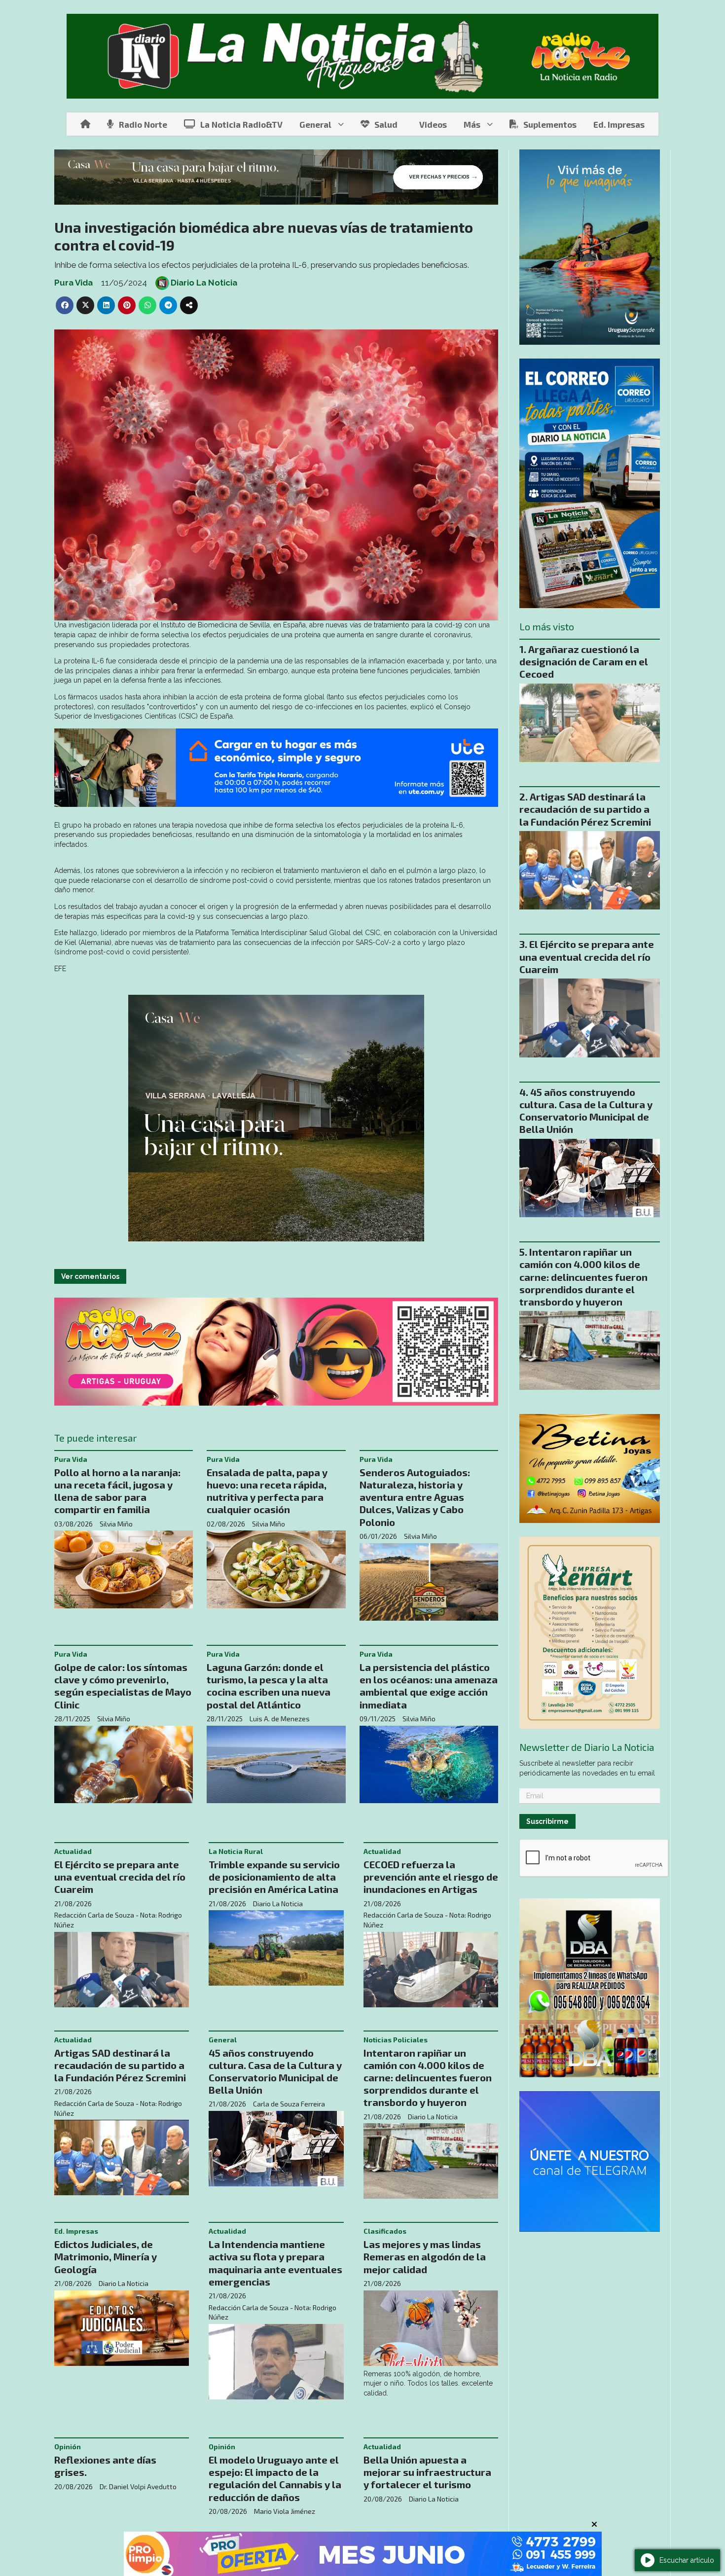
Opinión (68, 2447)
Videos (433, 124)
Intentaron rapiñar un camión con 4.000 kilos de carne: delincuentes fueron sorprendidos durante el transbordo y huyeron (428, 2078)
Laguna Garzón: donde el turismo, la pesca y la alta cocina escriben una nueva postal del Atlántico (269, 1686)
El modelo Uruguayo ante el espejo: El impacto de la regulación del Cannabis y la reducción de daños (275, 2478)
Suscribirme (547, 1821)
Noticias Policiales (396, 2040)
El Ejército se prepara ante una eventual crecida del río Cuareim (120, 1877)
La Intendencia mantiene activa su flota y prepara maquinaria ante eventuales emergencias (275, 2263)
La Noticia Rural (236, 1851)
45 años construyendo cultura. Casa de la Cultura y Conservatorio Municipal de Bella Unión (275, 2071)
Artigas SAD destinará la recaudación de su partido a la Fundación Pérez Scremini (120, 2065)
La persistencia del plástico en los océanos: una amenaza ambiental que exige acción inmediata (429, 1686)
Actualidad (73, 1851)
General (315, 124)
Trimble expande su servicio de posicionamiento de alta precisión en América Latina (274, 1877)
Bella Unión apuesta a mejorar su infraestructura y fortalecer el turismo (427, 2472)
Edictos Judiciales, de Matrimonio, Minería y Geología (106, 2256)
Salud (386, 124)
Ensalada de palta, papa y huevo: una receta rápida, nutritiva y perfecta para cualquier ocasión (267, 1491)
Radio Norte (143, 124)
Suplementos (550, 124)
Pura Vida (73, 283)
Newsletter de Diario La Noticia (587, 1747)
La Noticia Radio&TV (241, 124)
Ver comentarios (90, 1276)
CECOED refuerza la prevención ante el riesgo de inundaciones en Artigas (431, 1877)
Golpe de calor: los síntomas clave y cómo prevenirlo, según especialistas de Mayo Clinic (123, 1686)
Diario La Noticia (204, 283)
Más (472, 124)
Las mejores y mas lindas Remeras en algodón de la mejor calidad (425, 2256)
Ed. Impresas (619, 124)
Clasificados (385, 2231)
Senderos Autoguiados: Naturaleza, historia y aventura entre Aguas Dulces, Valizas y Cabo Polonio (415, 1497)
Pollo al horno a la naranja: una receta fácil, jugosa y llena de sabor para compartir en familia (117, 1491)
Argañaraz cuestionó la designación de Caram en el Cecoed (584, 661)
